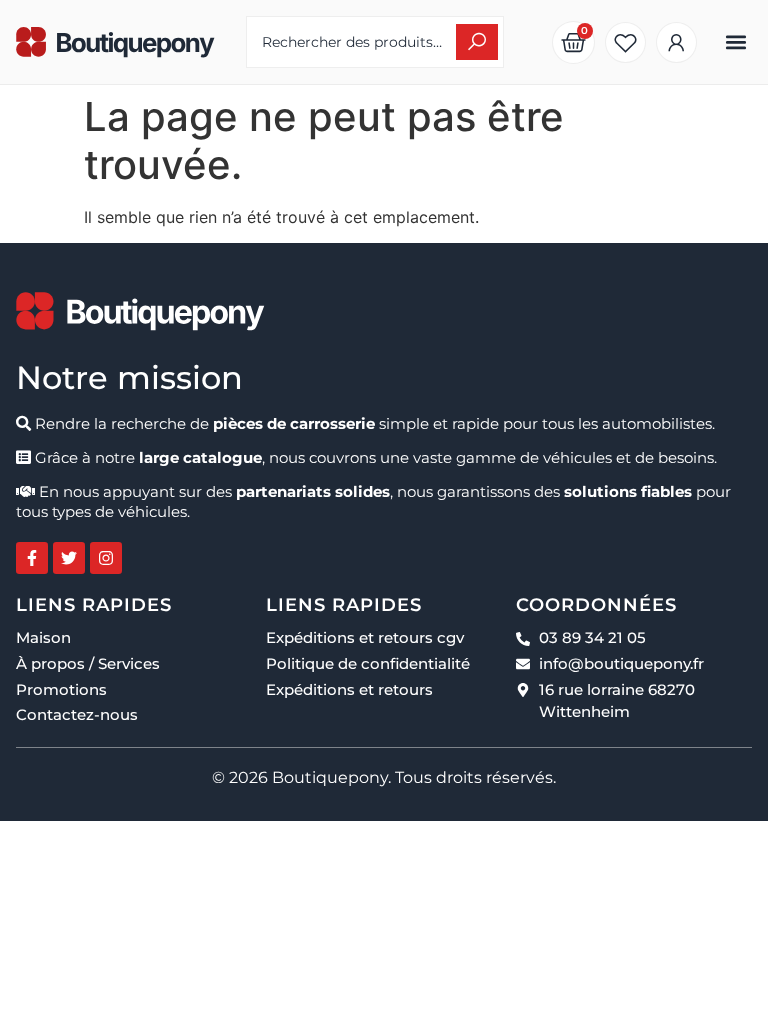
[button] (735, 42)
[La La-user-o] (676, 42)
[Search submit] (477, 42)
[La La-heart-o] (625, 42)
